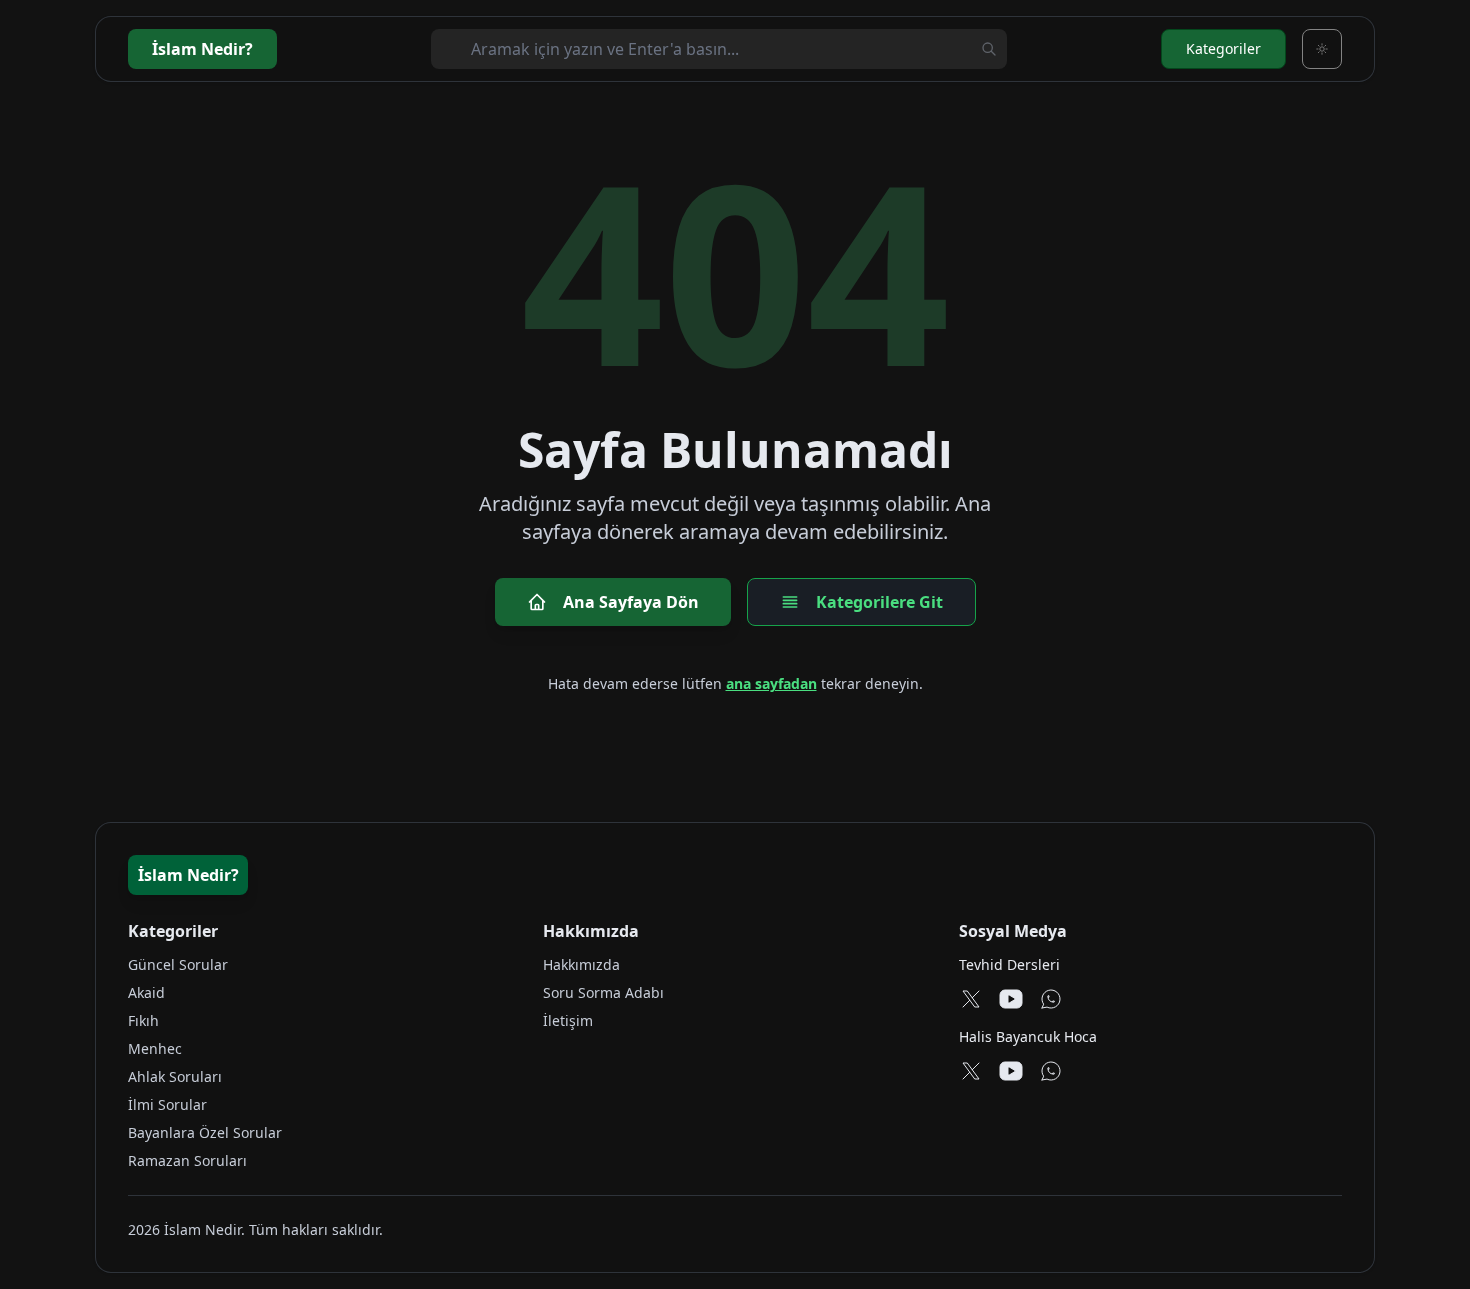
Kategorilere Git (879, 602)
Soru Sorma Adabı (603, 992)
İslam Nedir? (188, 875)
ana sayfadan (771, 683)
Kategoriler (1223, 48)
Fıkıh (143, 1020)
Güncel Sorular (178, 964)
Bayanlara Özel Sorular (205, 1132)
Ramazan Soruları (187, 1160)
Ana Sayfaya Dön (631, 602)
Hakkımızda (581, 964)
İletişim (568, 1020)
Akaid (146, 992)
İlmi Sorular (167, 1104)
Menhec (155, 1048)
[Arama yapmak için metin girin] (989, 49)
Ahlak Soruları (175, 1076)
